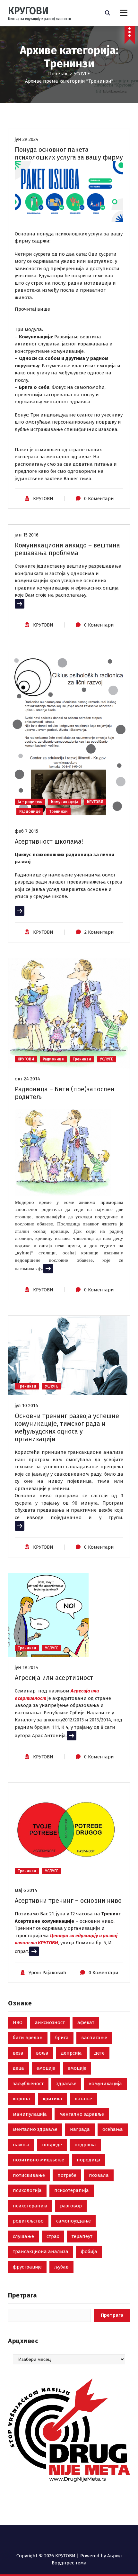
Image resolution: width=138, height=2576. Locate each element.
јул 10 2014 (26, 1406)
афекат (86, 2022)
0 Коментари (99, 499)
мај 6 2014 (26, 1890)
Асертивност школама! (49, 841)
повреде (52, 2145)
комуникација (105, 2084)
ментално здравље (82, 2114)
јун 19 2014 (27, 1667)
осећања (113, 2129)
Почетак (58, 74)
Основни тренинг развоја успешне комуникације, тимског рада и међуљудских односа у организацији (67, 1427)
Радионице (30, 811)
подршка (85, 2145)
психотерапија (72, 2190)
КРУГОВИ (95, 802)
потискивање (29, 2175)
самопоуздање (73, 2221)
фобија (89, 2251)
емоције (46, 2068)
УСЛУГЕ (82, 74)
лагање (83, 2099)
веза (18, 2053)
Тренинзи (58, 811)
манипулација (30, 2114)
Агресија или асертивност (54, 1678)
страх (53, 2236)
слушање (23, 2236)
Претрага (22, 2295)
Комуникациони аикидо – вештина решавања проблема (67, 549)
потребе (67, 2175)
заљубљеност (28, 2084)
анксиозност (50, 2022)
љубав (61, 2267)
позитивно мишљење (39, 2160)
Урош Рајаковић (47, 1973)
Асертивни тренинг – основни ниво (68, 1901)
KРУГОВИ (43, 499)
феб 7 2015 (26, 831)
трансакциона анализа (41, 2251)
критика (52, 2099)
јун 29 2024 (27, 139)
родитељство (28, 2221)
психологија (27, 2190)
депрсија (71, 2053)
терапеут (82, 2236)
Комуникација (65, 802)
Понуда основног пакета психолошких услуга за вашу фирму (69, 153)
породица (89, 2160)
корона (22, 2099)
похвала (99, 2175)
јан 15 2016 (27, 535)
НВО (18, 2022)
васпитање (94, 2038)
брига (62, 2038)
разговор (71, 2206)
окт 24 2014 (27, 1079)
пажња (21, 2145)
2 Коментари (99, 932)
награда (80, 2129)
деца (18, 2068)
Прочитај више (32, 309)
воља (42, 2053)
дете (99, 2053)
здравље (66, 2084)
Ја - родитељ (30, 802)
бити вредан (28, 2038)
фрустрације (27, 2267)
